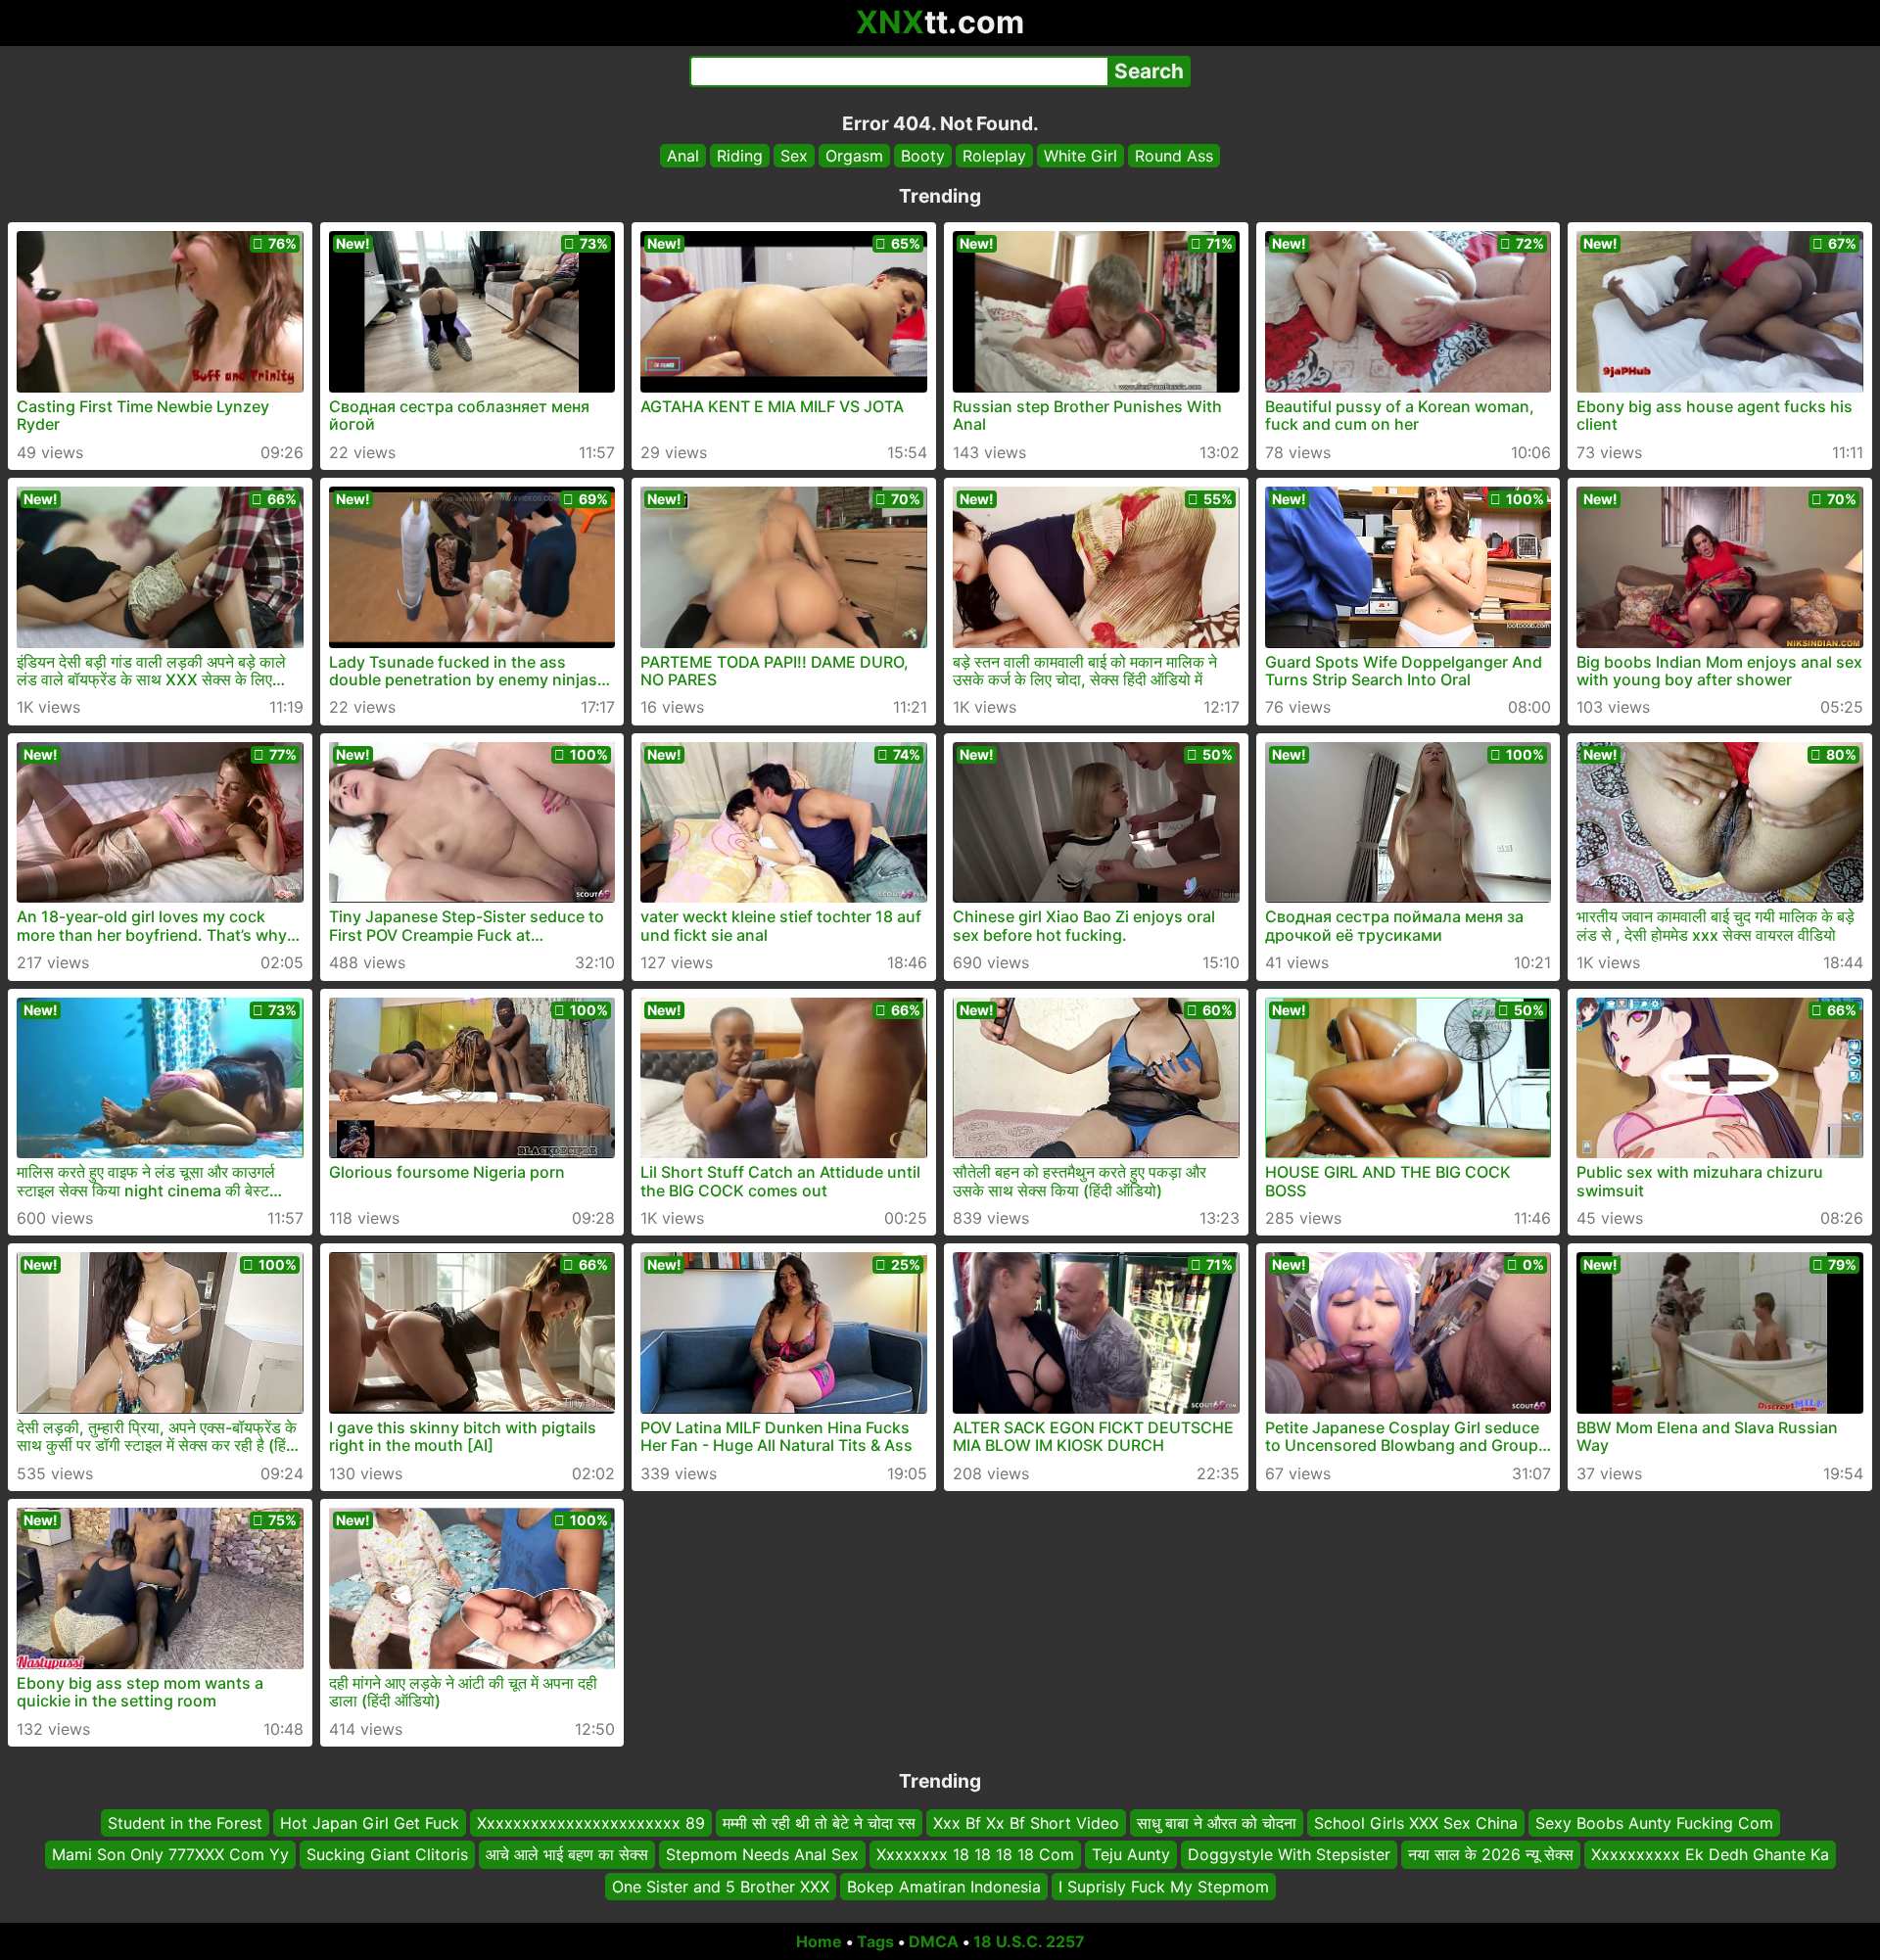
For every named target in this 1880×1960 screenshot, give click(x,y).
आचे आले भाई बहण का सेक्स (567, 1854)
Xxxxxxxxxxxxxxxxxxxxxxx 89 (591, 1823)
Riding (740, 156)
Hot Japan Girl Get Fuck (370, 1823)
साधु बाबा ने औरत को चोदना (1217, 1823)
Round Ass (1174, 156)
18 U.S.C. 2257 (1029, 1941)
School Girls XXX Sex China (1416, 1823)
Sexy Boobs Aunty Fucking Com (1654, 1823)
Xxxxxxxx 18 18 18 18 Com (975, 1854)
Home (819, 1941)
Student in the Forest (185, 1823)
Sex (794, 156)
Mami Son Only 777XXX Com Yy (170, 1854)
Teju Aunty (1131, 1854)
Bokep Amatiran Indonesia (944, 1887)
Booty (923, 156)
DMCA (934, 1941)
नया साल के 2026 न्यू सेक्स (1491, 1854)
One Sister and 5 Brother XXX (721, 1887)
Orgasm (854, 156)
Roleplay (994, 156)
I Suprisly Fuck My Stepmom (1164, 1887)
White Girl (1081, 156)
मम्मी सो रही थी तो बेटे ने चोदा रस (819, 1823)
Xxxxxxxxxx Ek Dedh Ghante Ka (1710, 1854)
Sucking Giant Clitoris (387, 1854)
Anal (683, 156)
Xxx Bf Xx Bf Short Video (1026, 1823)
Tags (875, 1941)
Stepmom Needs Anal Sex (762, 1854)
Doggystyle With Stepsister (1289, 1854)
